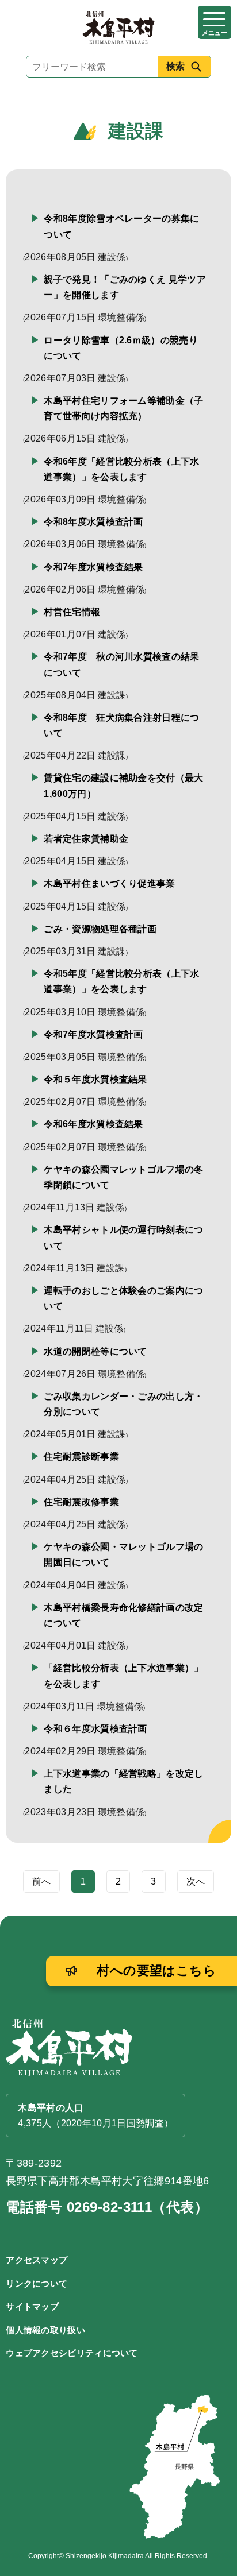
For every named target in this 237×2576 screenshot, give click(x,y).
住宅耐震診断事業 (81, 1457)
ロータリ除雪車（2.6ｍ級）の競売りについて (121, 348)
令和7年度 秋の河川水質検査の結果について (121, 664)
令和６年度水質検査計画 (95, 1729)
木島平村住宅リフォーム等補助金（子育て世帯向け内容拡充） (123, 408)
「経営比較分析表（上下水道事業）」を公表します (123, 1676)
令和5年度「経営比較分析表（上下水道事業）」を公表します (121, 981)
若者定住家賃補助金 (86, 839)
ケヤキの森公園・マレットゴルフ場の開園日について (123, 1554)
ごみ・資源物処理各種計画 (100, 929)
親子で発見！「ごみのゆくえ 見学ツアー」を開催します (125, 287)
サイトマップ (32, 2306)
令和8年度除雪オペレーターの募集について (121, 226)
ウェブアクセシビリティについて (72, 2353)
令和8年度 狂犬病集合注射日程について (121, 725)
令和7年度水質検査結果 (93, 567)
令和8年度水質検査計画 (93, 522)
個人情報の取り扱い (45, 2330)
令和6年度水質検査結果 (93, 1124)
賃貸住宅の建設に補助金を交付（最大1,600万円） (123, 786)
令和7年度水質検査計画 (93, 1034)
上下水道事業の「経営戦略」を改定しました (123, 1781)
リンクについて (37, 2283)
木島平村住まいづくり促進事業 (109, 883)
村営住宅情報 (72, 612)
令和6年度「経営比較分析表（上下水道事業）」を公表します (121, 469)
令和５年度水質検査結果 (95, 1079)
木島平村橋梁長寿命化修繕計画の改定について (123, 1615)
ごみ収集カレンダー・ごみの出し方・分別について (123, 1404)
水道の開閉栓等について (95, 1351)
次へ (196, 1881)
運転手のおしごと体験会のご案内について (123, 1298)
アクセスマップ (37, 2260)
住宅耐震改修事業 (81, 1502)
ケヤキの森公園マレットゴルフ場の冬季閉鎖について (123, 1177)
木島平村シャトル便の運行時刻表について (123, 1237)
